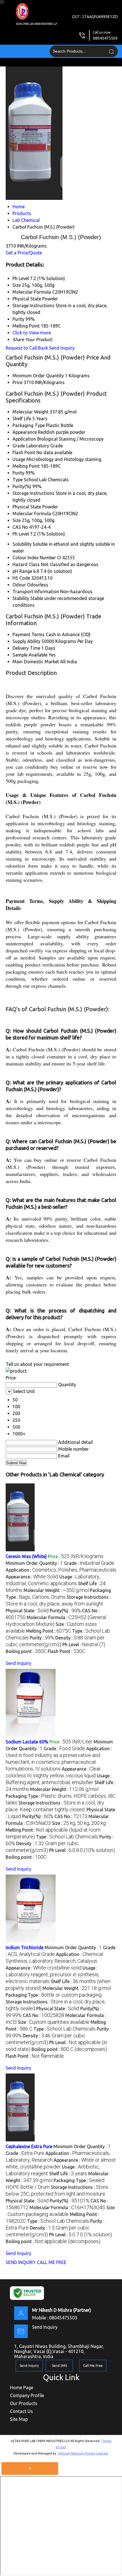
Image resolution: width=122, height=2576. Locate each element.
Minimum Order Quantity (38, 376)
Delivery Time (26, 648)
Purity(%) (22, 486)
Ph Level (21, 534)
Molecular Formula (32, 514)
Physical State (27, 507)
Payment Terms (29, 634)
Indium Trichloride (25, 1947)
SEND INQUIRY (21, 2262)
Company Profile (27, 2395)
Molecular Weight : (56, 1590)
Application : (61, 1570)
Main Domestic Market (36, 662)
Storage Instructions (33, 493)
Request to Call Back (27, 348)
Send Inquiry (62, 348)
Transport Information (36, 592)
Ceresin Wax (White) (26, 1556)
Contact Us (21, 2411)
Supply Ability (26, 641)
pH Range (22, 571)
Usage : (52, 1975)
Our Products (24, 2403)
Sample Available (30, 655)
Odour (19, 585)
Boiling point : (26, 1651)
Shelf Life (22, 419)
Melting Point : (49, 1631)
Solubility (22, 544)
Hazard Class (26, 564)
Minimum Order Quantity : (34, 1563)
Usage (19, 459)
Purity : (42, 1638)
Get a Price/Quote (24, 253)
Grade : (89, 1563)
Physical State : (27, 1611)
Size (17, 520)
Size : (79, 1823)
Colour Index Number (34, 558)
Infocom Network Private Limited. (83, 2453)
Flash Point (24, 452)
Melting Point (26, 466)
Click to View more (32, 333)
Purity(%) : (65, 1611)
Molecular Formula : (67, 2207)
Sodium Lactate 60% (27, 1742)
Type (18, 480)
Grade (19, 446)
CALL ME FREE (52, 2262)
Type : (67, 1837)
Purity (18, 473)
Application (24, 439)
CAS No (20, 527)
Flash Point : (66, 1651)
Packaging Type (29, 425)
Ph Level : (84, 1645)
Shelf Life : (68, 2174)
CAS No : (71, 1816)
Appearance (25, 432)
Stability (21, 598)
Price (17, 382)
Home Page (22, 2387)
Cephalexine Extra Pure (29, 2146)
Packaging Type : (54, 1995)
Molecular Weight (30, 412)
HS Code (21, 578)
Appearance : (32, 1577)
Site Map (19, 2419)
